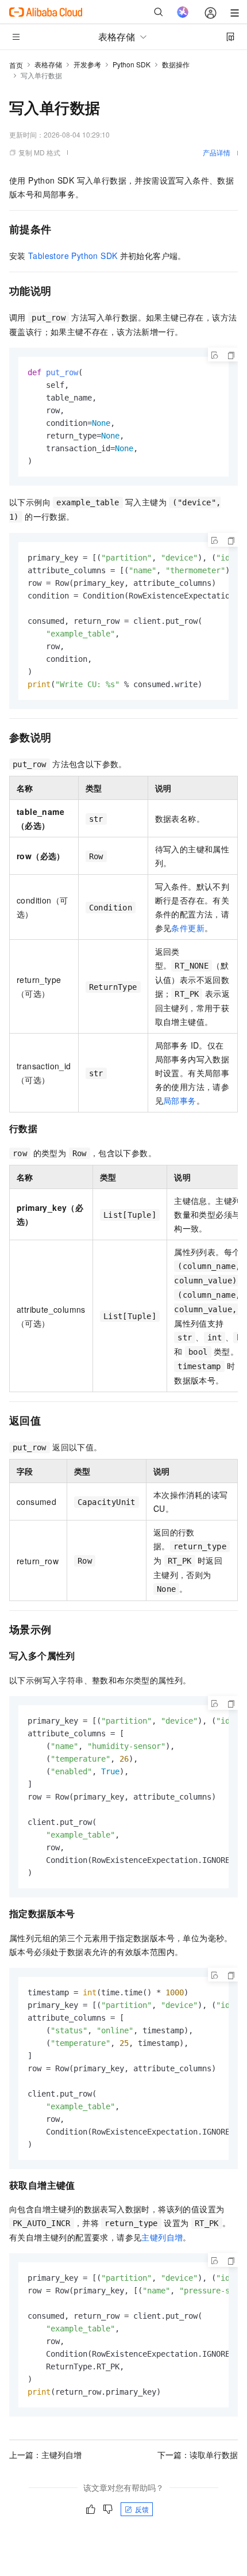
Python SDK (132, 64)
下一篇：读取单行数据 (198, 2455)
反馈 (142, 2509)
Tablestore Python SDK (73, 256)
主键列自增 (162, 2237)
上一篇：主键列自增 (45, 2455)
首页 (16, 65)
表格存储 (48, 64)
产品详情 (217, 152)
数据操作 (176, 64)
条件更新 (188, 928)
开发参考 (87, 64)
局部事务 (180, 1100)
